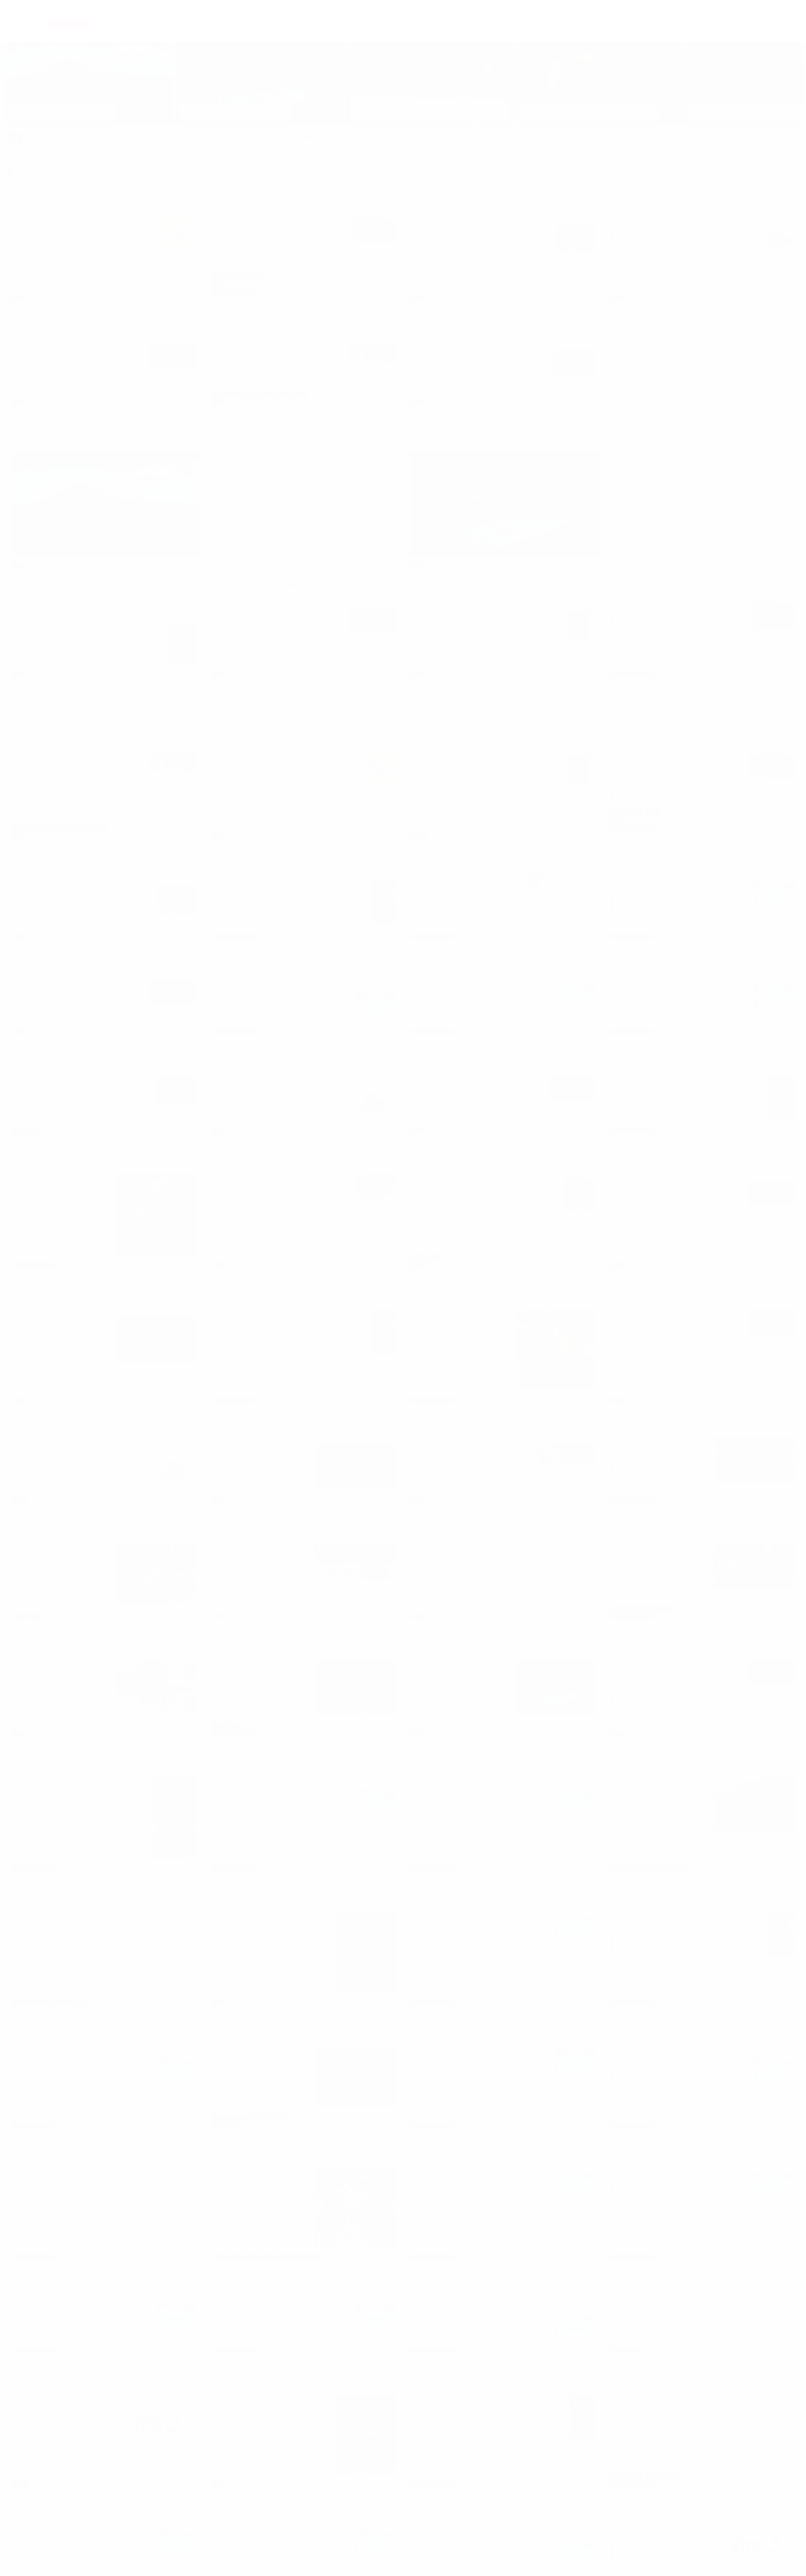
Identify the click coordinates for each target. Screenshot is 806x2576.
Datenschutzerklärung (125, 12)
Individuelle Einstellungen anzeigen (41, 36)
